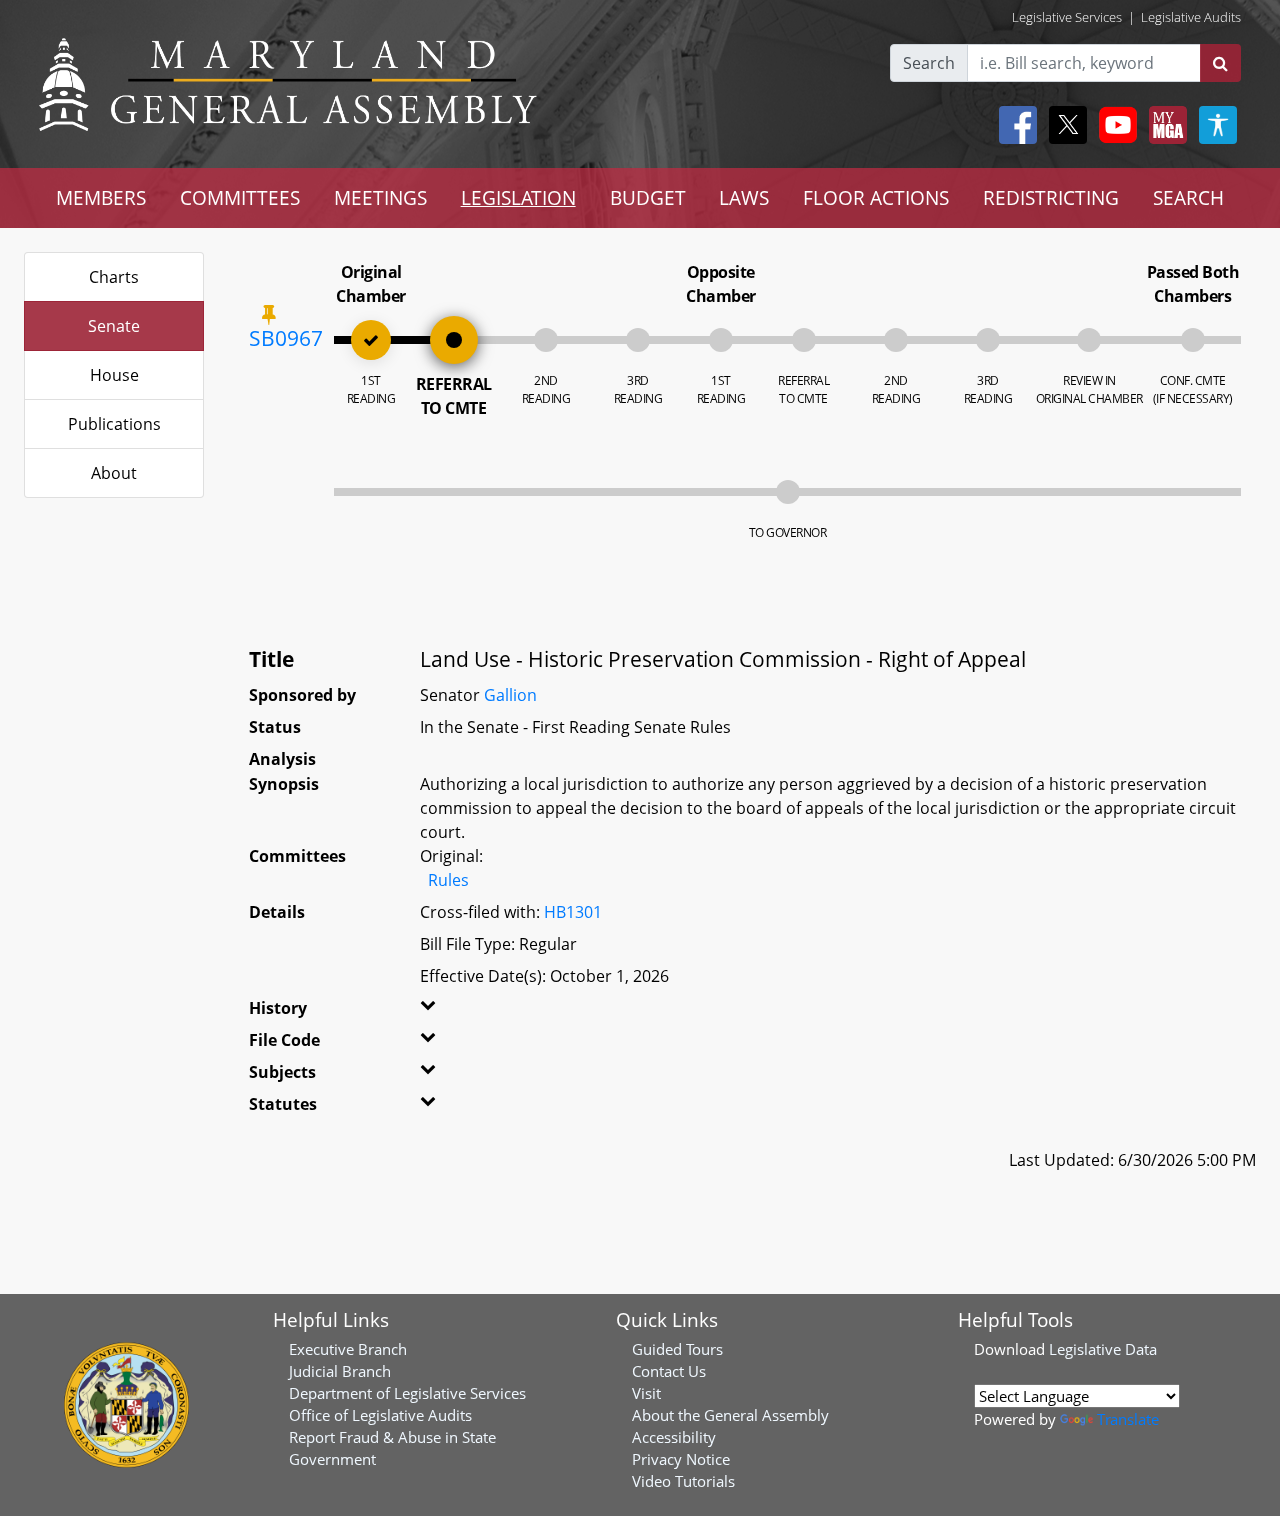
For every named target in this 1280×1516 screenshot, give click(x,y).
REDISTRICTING (1051, 197)
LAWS (744, 197)
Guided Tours (677, 1349)
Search (929, 63)
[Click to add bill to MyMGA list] (269, 314)
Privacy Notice (681, 1459)
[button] (447, 1012)
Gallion (510, 695)
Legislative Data (1103, 1349)
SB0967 (286, 338)
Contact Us (669, 1371)
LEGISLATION (518, 197)
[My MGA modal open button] (1164, 125)
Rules (448, 880)
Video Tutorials (683, 1481)
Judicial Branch (340, 1371)
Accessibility (674, 1437)
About (114, 473)
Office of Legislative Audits (380, 1415)
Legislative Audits (1191, 17)
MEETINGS (380, 197)
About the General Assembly (730, 1415)
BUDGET (648, 197)
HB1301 (573, 912)
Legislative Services (1067, 17)
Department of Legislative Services (407, 1393)
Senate (114, 326)
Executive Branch (348, 1349)
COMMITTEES (240, 197)
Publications (114, 424)
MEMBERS (101, 197)
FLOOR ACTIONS (876, 197)
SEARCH (1188, 197)
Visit (646, 1393)
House (114, 375)
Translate (1128, 1419)
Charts (114, 277)
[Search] (1220, 63)
